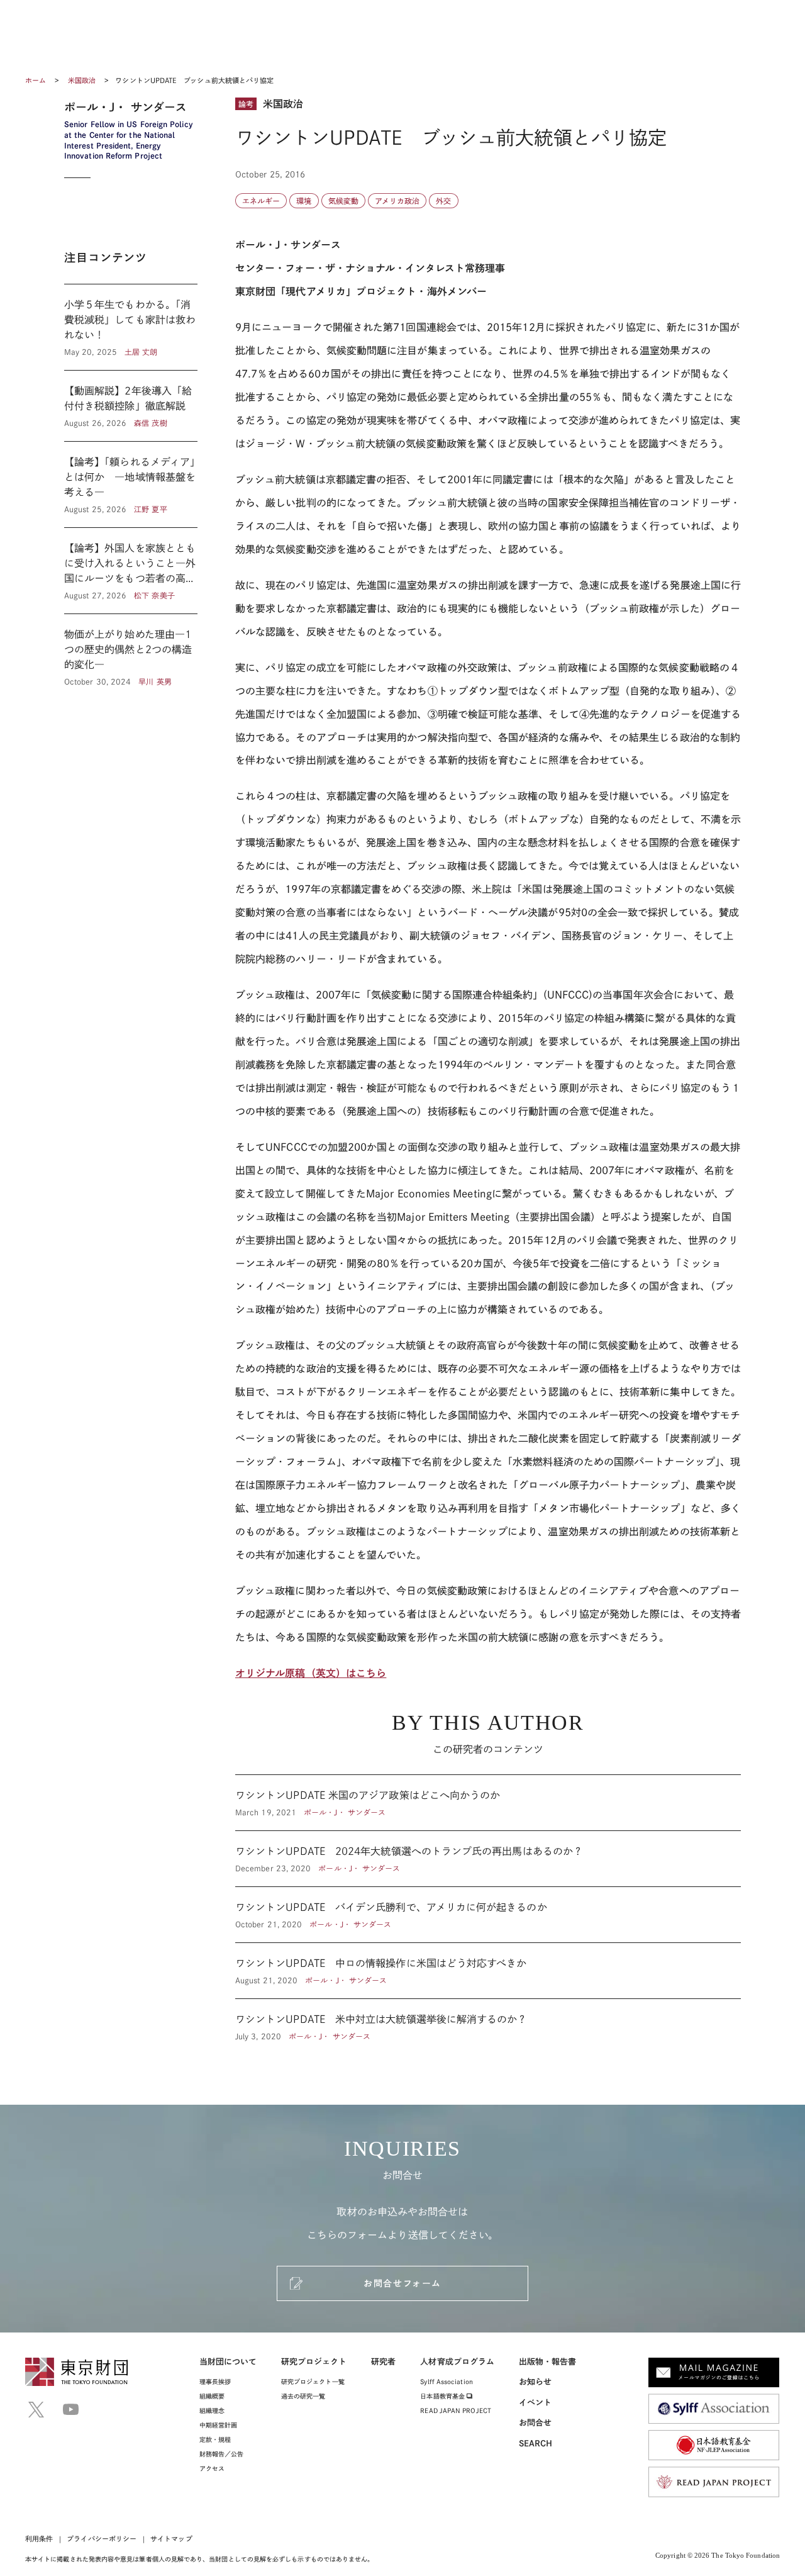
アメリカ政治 (397, 201)
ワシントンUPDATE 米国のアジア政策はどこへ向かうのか (488, 1803)
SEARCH (536, 2444)
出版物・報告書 (548, 2362)
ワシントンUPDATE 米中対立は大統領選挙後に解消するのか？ (488, 2020)
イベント (535, 2403)
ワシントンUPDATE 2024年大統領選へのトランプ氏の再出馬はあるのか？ (488, 1859)
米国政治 (83, 80)
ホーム (36, 80)
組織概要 (212, 2396)
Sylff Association (446, 2382)
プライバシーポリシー (102, 2539)
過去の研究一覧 (303, 2396)
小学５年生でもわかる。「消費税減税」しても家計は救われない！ (131, 327)
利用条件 (39, 2539)
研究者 (383, 2362)
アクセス (212, 2468)
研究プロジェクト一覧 (313, 2382)
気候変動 (343, 201)
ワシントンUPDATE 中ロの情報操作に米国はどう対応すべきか (488, 1971)
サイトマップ (171, 2539)
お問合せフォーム (402, 2283)
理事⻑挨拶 (215, 2382)
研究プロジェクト (314, 2362)
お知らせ (535, 2382)
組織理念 (212, 2411)
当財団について (228, 2362)
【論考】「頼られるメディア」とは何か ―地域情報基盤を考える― (131, 484)
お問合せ (535, 2423)
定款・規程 (215, 2439)
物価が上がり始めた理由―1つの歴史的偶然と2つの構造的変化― (131, 651)
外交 (443, 201)
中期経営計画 (218, 2425)
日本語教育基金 (443, 2396)
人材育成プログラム (457, 2362)
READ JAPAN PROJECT (455, 2411)
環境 (304, 201)
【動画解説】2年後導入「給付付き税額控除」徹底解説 (131, 406)
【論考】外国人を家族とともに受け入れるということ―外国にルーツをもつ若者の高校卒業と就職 (131, 571)
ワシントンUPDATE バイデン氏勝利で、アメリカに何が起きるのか (488, 1915)
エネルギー (261, 201)
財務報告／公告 (222, 2454)
